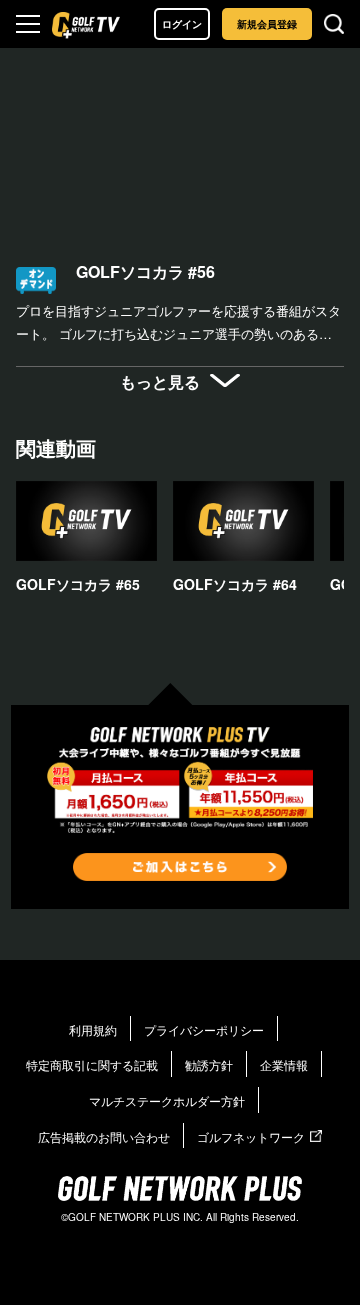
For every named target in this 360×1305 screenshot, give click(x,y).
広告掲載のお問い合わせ (104, 1136)
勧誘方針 (209, 1064)
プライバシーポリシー (204, 1029)
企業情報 (284, 1064)
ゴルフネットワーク (251, 1136)
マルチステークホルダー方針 (167, 1100)
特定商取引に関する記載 (92, 1064)
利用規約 (93, 1029)
